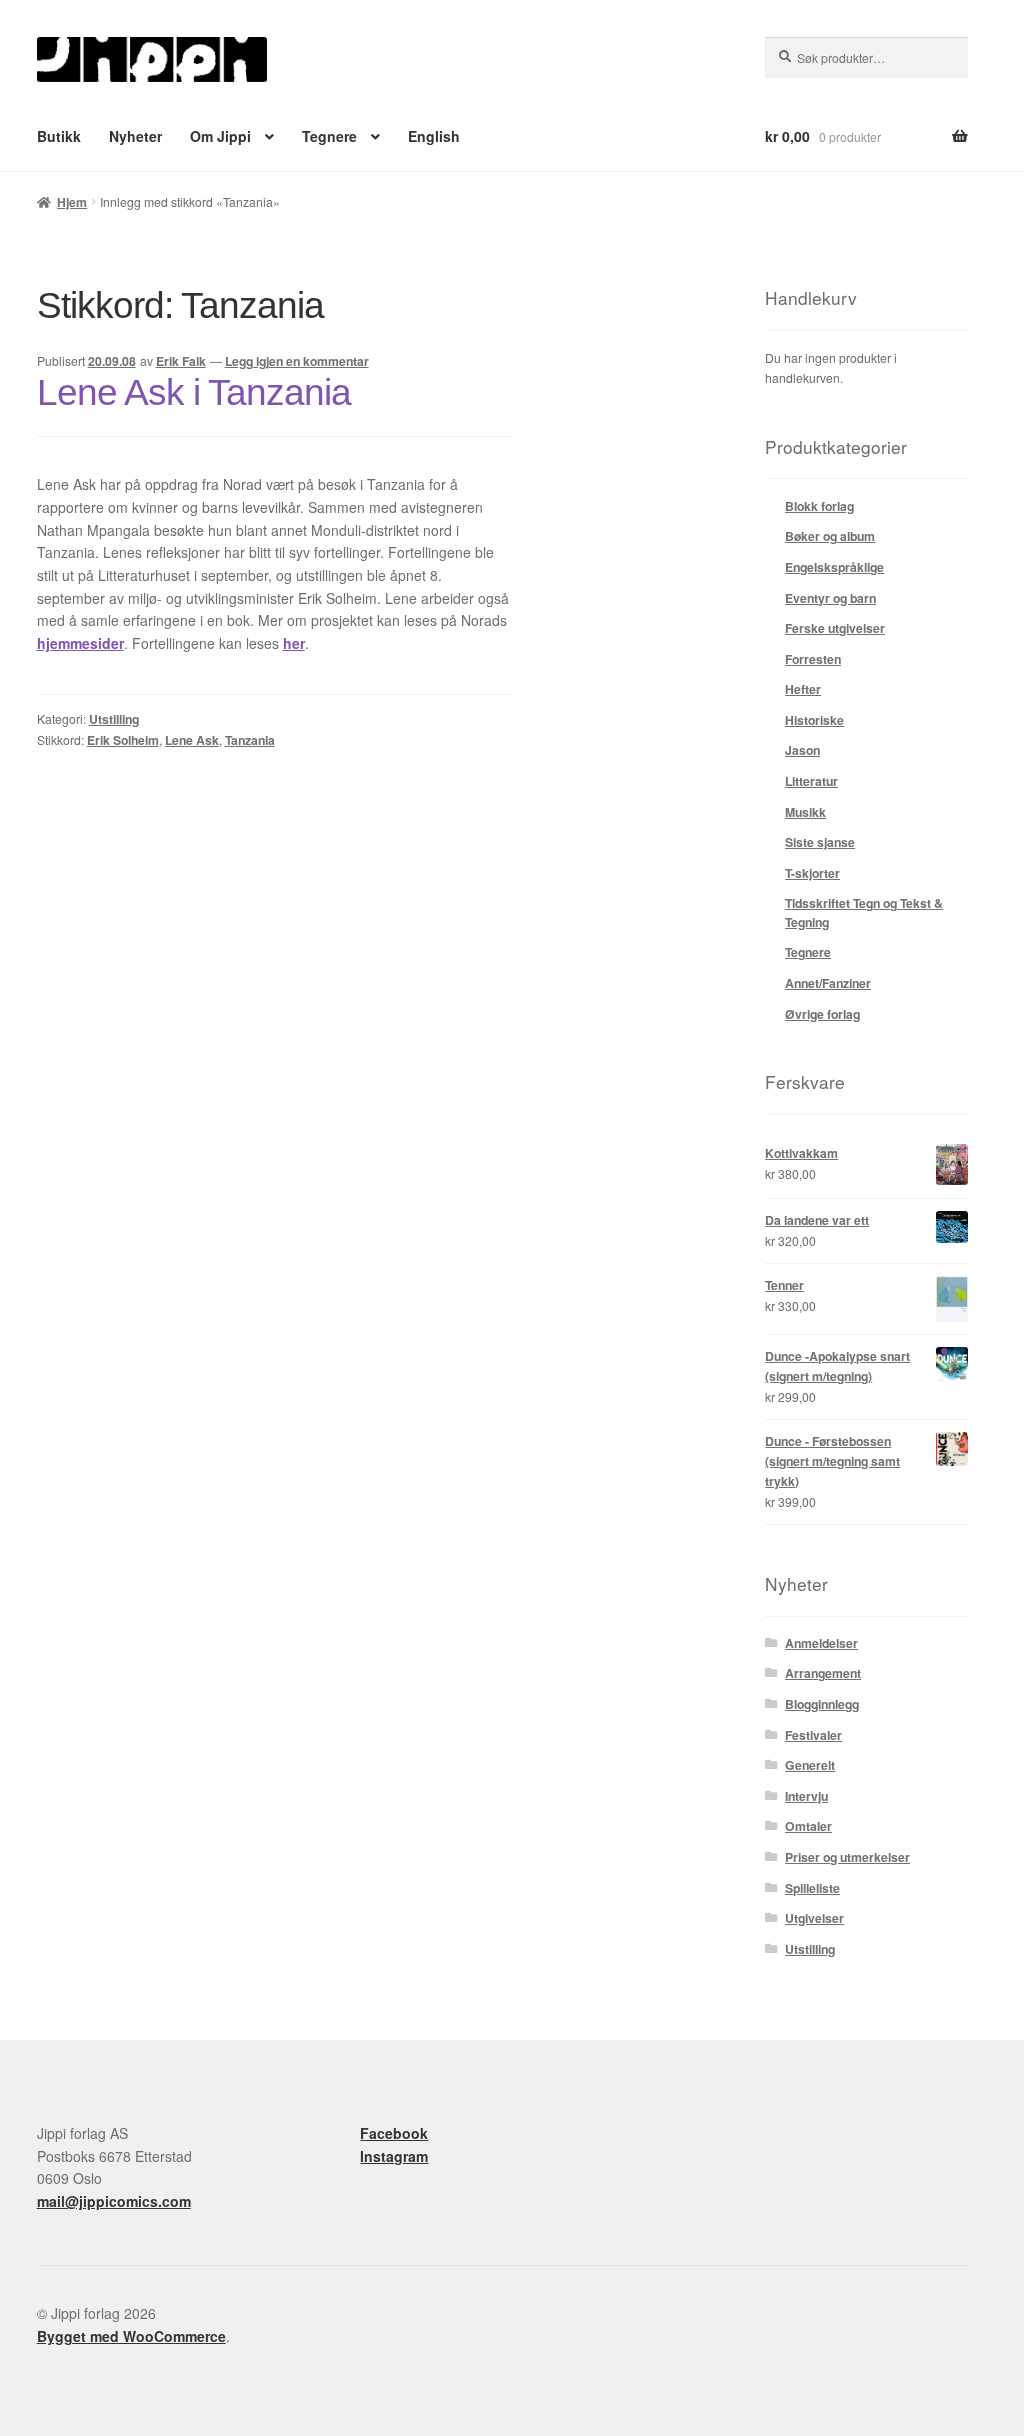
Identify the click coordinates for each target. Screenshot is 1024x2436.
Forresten (813, 659)
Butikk (59, 136)
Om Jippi (220, 136)
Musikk (805, 812)
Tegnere (329, 136)
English (434, 136)
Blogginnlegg (822, 1704)
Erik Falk (181, 361)
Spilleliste (812, 1888)
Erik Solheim (123, 740)
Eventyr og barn (830, 598)
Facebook (394, 2133)
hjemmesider (80, 643)
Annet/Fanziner (828, 983)
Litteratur (811, 781)
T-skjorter (812, 873)
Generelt (810, 1765)
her (294, 643)
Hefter (803, 689)
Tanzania (250, 740)
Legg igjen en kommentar (297, 361)
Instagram (394, 2156)
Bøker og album (830, 536)
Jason (802, 750)
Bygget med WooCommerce (131, 2336)
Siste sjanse (820, 842)
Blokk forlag (819, 506)
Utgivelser (814, 1918)
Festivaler (813, 1735)
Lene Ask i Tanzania (194, 392)
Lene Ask (192, 740)
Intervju (806, 1796)
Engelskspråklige (834, 567)
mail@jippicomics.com (114, 2201)
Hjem (72, 202)
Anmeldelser (821, 1643)
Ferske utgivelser (835, 628)
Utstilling (114, 719)
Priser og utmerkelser (847, 1857)
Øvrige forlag (822, 1014)
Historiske (814, 720)
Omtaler (808, 1826)
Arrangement (823, 1673)
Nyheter (135, 136)
